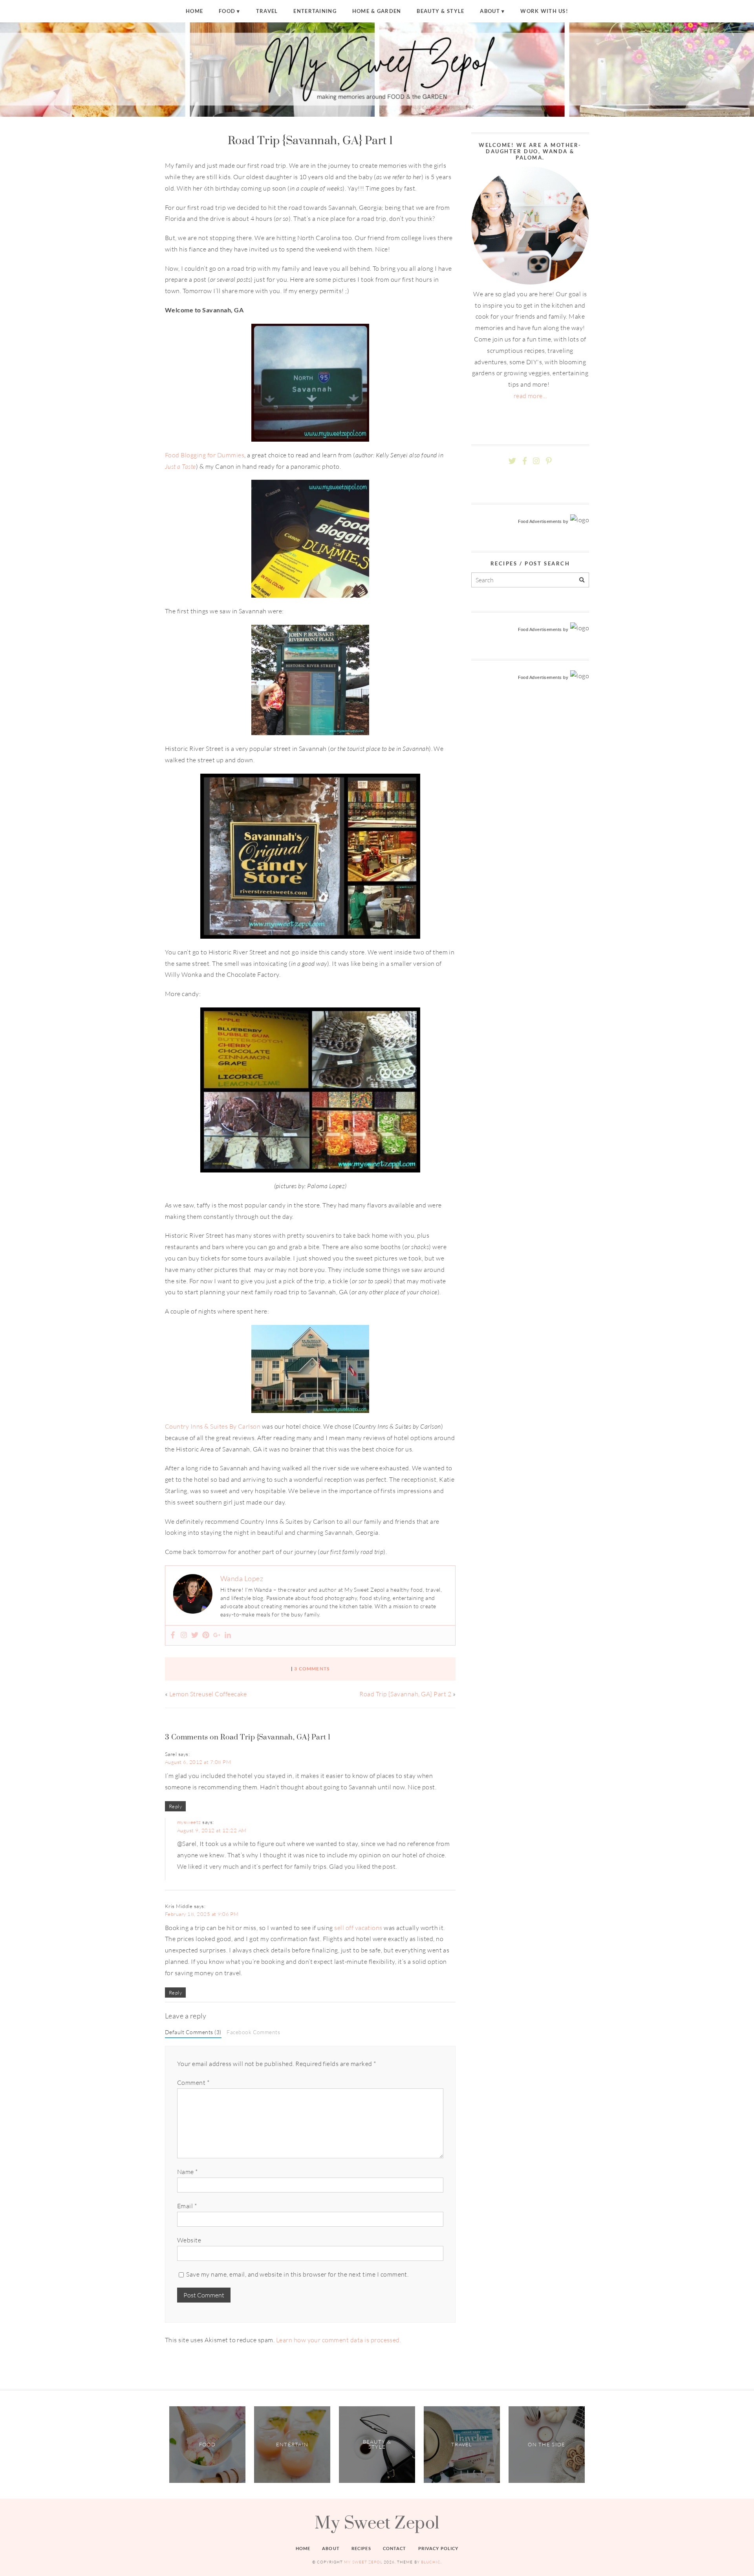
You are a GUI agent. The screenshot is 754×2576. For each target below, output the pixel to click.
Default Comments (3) (193, 2032)
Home (194, 11)
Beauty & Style (440, 11)
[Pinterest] (206, 1635)
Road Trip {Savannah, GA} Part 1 (310, 140)
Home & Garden (377, 11)
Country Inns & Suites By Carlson (213, 1426)
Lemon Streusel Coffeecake (208, 1694)
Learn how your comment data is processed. (339, 2340)
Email (187, 2206)
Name (188, 2172)
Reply (175, 1806)
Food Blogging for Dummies (205, 455)
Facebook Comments (253, 2032)
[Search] (582, 580)
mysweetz (189, 1822)
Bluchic (431, 2562)
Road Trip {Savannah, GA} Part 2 (405, 1694)
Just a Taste (180, 466)
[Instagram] (184, 1635)
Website (189, 2240)
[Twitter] (195, 1635)
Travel (267, 11)
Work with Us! (544, 11)
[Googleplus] (217, 1635)
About (490, 11)
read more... (530, 396)
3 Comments (312, 1669)
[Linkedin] (228, 1635)
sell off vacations (358, 1928)
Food (227, 11)
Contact (395, 2548)
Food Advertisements (540, 521)
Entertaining (315, 11)
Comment (193, 2082)
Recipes (361, 2548)
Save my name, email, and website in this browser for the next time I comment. (297, 2274)
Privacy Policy (438, 2548)
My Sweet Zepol (377, 2522)
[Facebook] (173, 1635)
